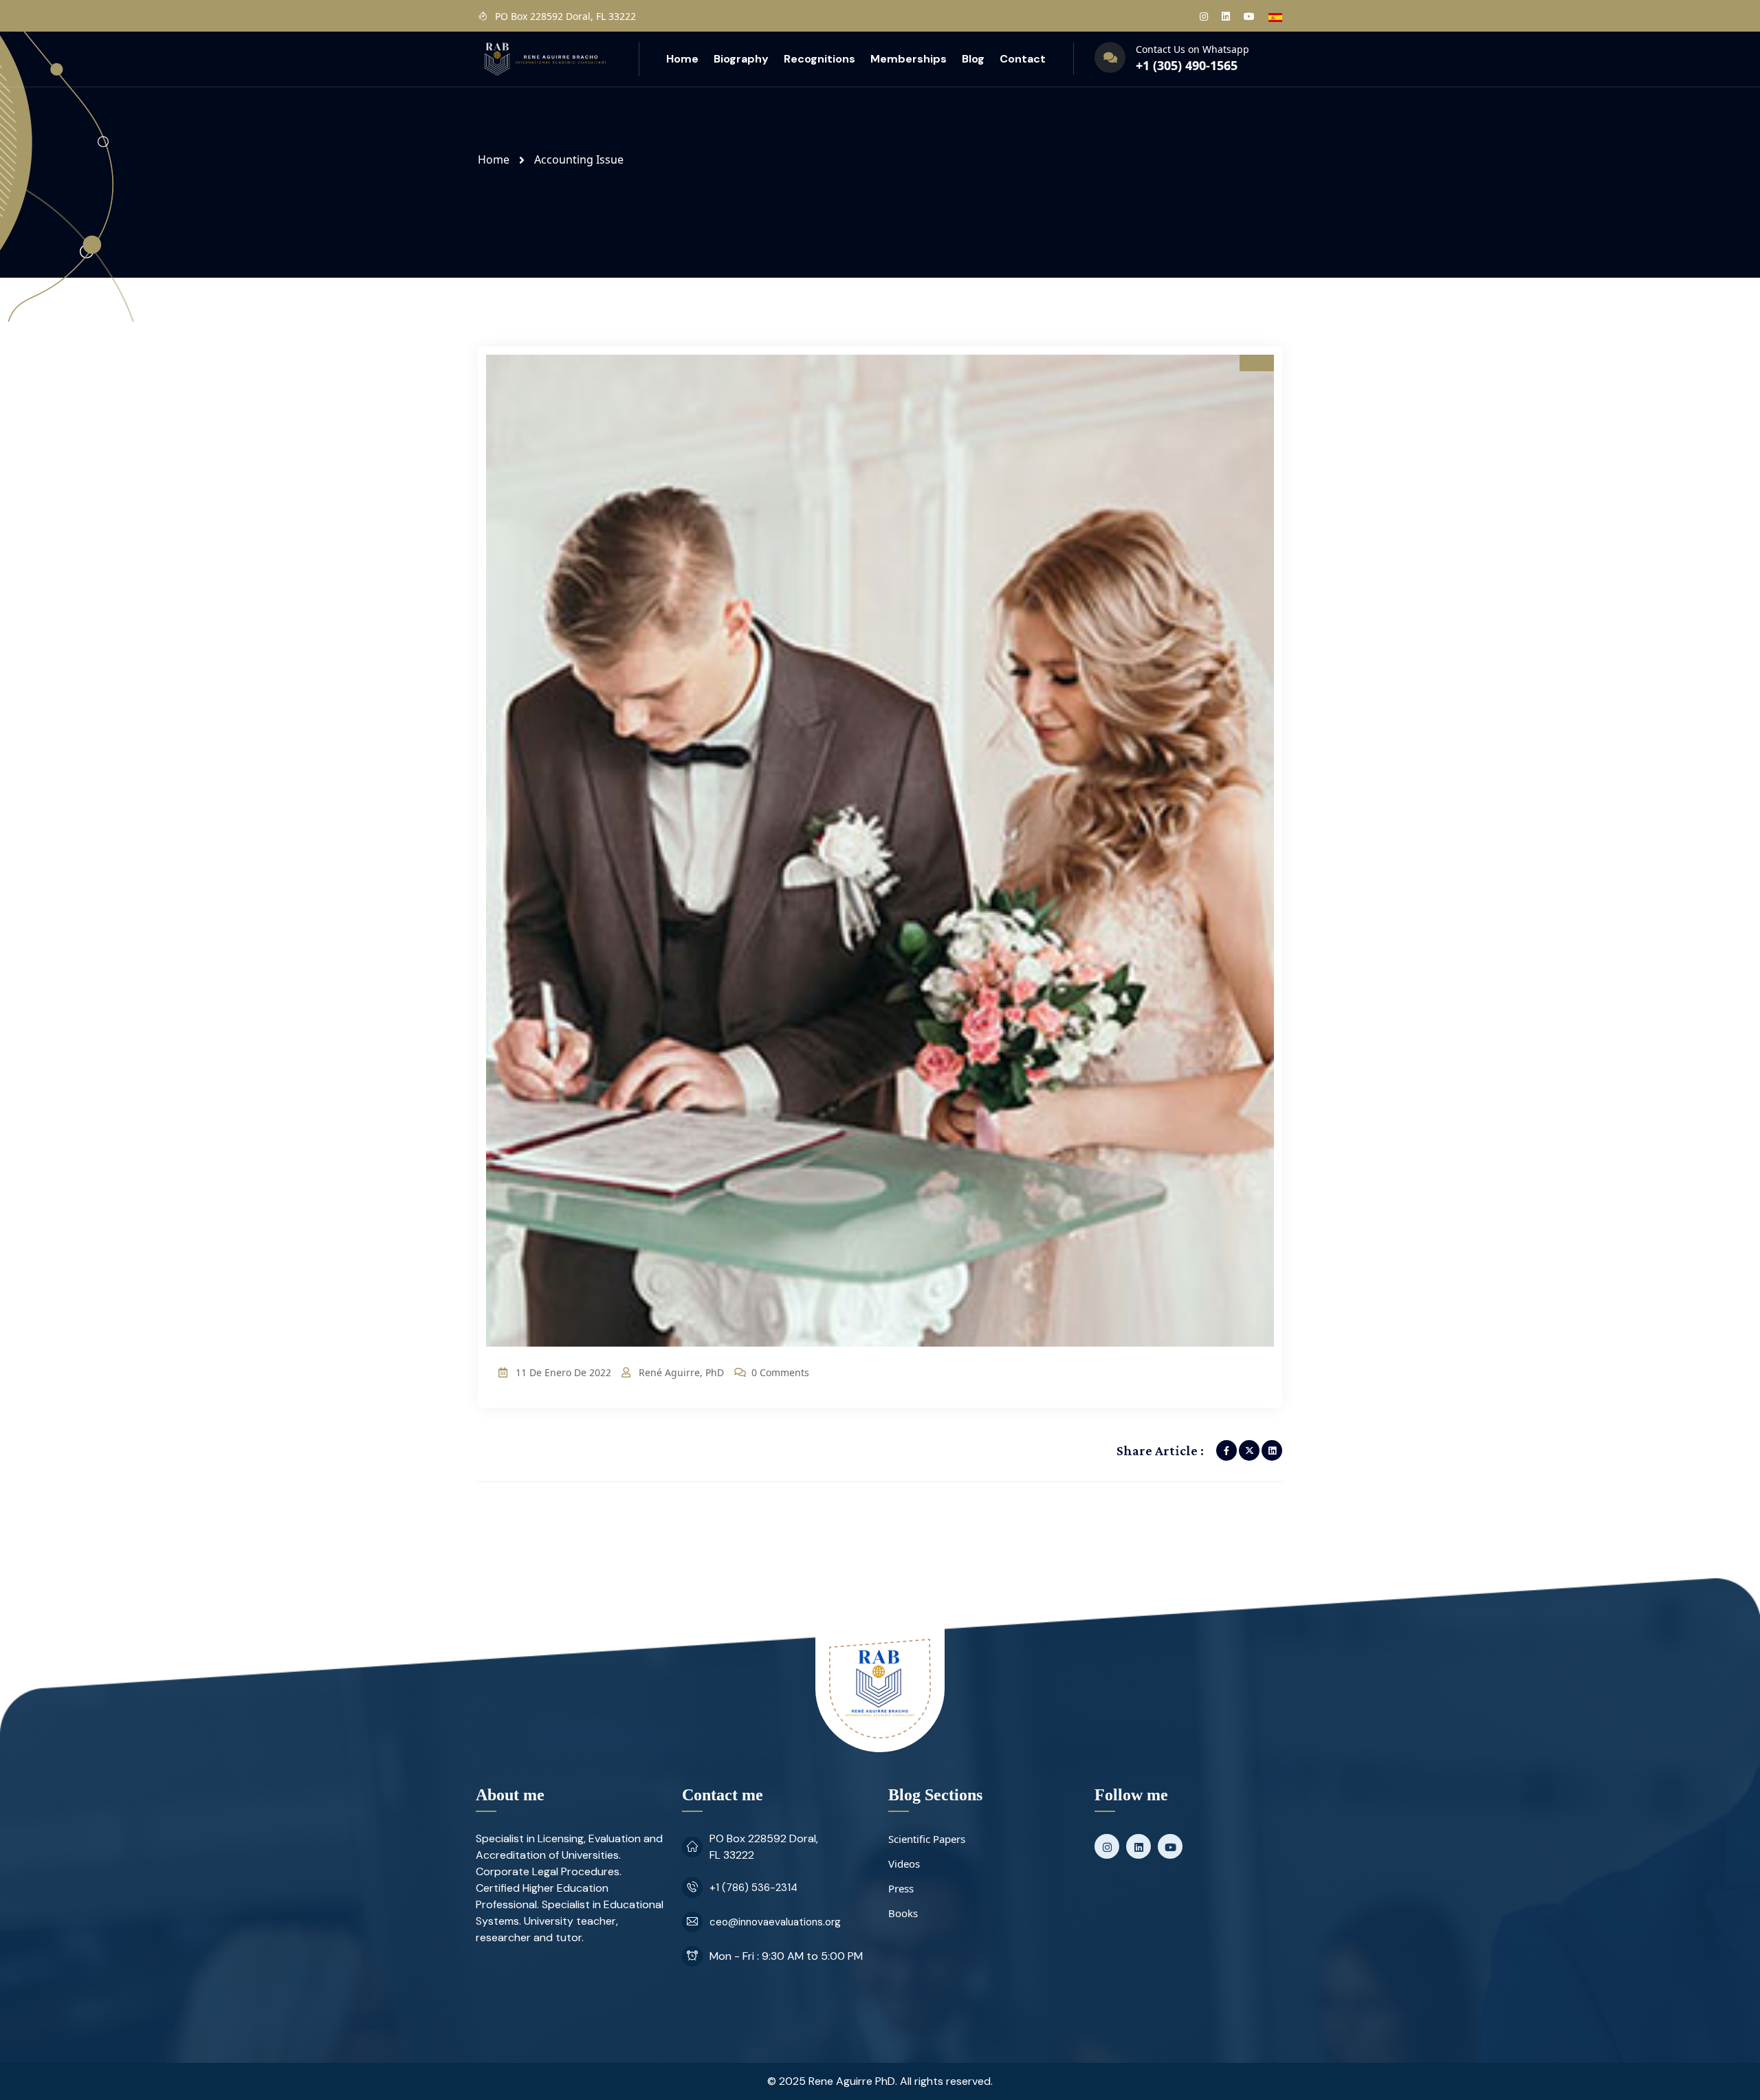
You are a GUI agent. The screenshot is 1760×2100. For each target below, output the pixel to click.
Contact (1023, 59)
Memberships (909, 59)
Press (901, 1888)
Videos (904, 1864)
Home (682, 59)
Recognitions (819, 59)
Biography (741, 59)
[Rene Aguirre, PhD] (544, 58)
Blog (973, 59)
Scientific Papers (927, 1839)
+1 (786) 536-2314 (753, 1888)
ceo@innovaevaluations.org (775, 1922)
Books (903, 1913)
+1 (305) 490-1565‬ (1187, 65)
